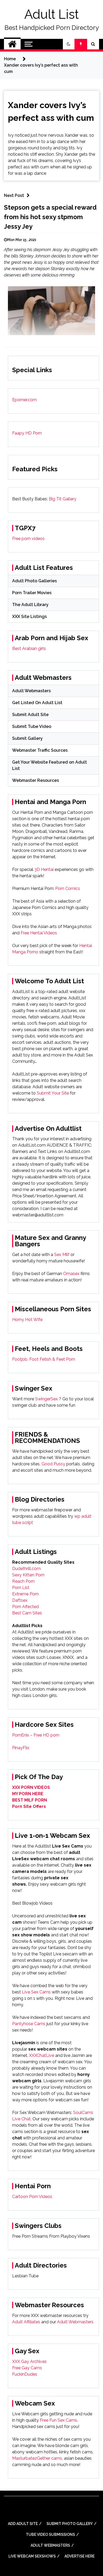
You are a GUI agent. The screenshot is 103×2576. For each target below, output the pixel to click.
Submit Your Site (53, 1093)
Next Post (14, 195)
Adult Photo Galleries (34, 581)
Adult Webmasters (31, 691)
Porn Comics (68, 888)
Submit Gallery (27, 738)
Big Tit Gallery (63, 499)
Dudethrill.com (26, 1569)
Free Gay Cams (27, 2368)
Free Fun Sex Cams (58, 2420)
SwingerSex (46, 1399)
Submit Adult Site (30, 715)
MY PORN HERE (28, 1794)
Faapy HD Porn (27, 433)
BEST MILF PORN (30, 1800)
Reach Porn (23, 1581)
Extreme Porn (25, 1594)
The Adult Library (30, 605)
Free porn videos (28, 539)
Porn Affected (25, 1607)
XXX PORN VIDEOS (31, 1787)
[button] (69, 44)
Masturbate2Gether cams (37, 2458)
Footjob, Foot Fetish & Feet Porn (44, 1359)
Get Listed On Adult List (37, 703)
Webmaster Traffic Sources (40, 750)
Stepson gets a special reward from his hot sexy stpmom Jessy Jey (50, 217)
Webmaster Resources (36, 780)
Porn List (21, 1588)
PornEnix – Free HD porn (36, 1735)
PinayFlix (21, 1748)
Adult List (51, 14)
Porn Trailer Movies (32, 593)
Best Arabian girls (29, 648)
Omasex (71, 1274)
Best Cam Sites (27, 1613)
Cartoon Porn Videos (32, 2197)
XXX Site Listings (29, 617)
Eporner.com (24, 400)
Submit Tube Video (32, 726)
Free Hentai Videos (39, 933)
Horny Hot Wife (27, 1320)
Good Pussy (53, 1464)
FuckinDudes (25, 2374)
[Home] (12, 44)
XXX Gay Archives (29, 2362)
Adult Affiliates (26, 2322)
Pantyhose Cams (29, 2024)
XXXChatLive (42, 2055)
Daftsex (20, 1600)
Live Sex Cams (36, 1992)
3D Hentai (44, 869)
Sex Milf (62, 1255)
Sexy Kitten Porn (28, 1575)
